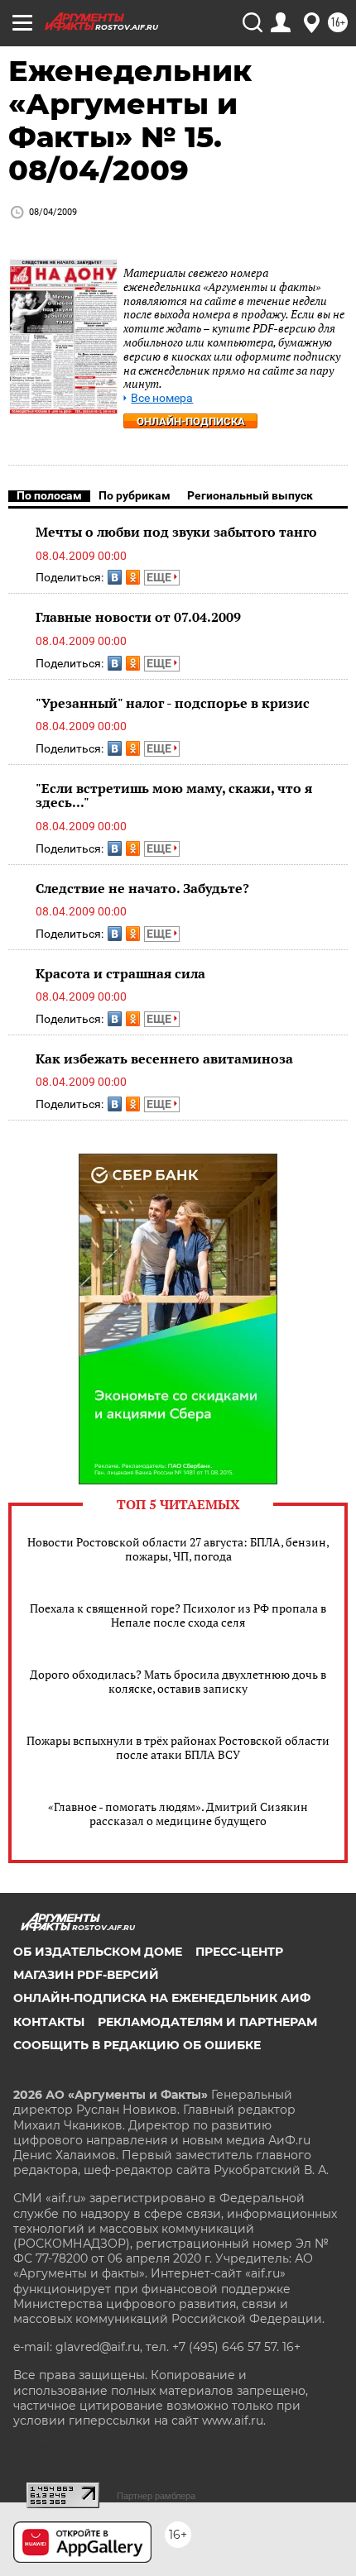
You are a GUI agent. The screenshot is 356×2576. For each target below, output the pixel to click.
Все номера (162, 398)
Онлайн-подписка (191, 421)
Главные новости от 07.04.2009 (138, 617)
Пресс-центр (239, 1952)
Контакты (49, 2022)
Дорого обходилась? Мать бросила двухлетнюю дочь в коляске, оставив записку (178, 1681)
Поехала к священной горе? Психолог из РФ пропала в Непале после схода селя (178, 1615)
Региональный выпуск (250, 495)
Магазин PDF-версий (86, 1975)
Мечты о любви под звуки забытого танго (176, 532)
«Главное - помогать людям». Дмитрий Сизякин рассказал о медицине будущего (178, 1814)
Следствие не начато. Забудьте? (142, 888)
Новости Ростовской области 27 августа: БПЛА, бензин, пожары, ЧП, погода (178, 1549)
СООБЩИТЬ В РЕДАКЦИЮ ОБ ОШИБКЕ (137, 2045)
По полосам (49, 495)
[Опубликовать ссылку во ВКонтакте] (115, 577)
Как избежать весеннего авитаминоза (164, 1059)
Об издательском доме (98, 1952)
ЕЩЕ (160, 577)
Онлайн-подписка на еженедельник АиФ (162, 1998)
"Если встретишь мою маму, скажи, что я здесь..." (174, 796)
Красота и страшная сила (120, 973)
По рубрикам (135, 495)
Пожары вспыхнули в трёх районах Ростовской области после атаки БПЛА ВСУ (178, 1747)
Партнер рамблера (156, 2496)
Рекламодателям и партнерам (207, 2022)
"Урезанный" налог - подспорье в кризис (173, 703)
